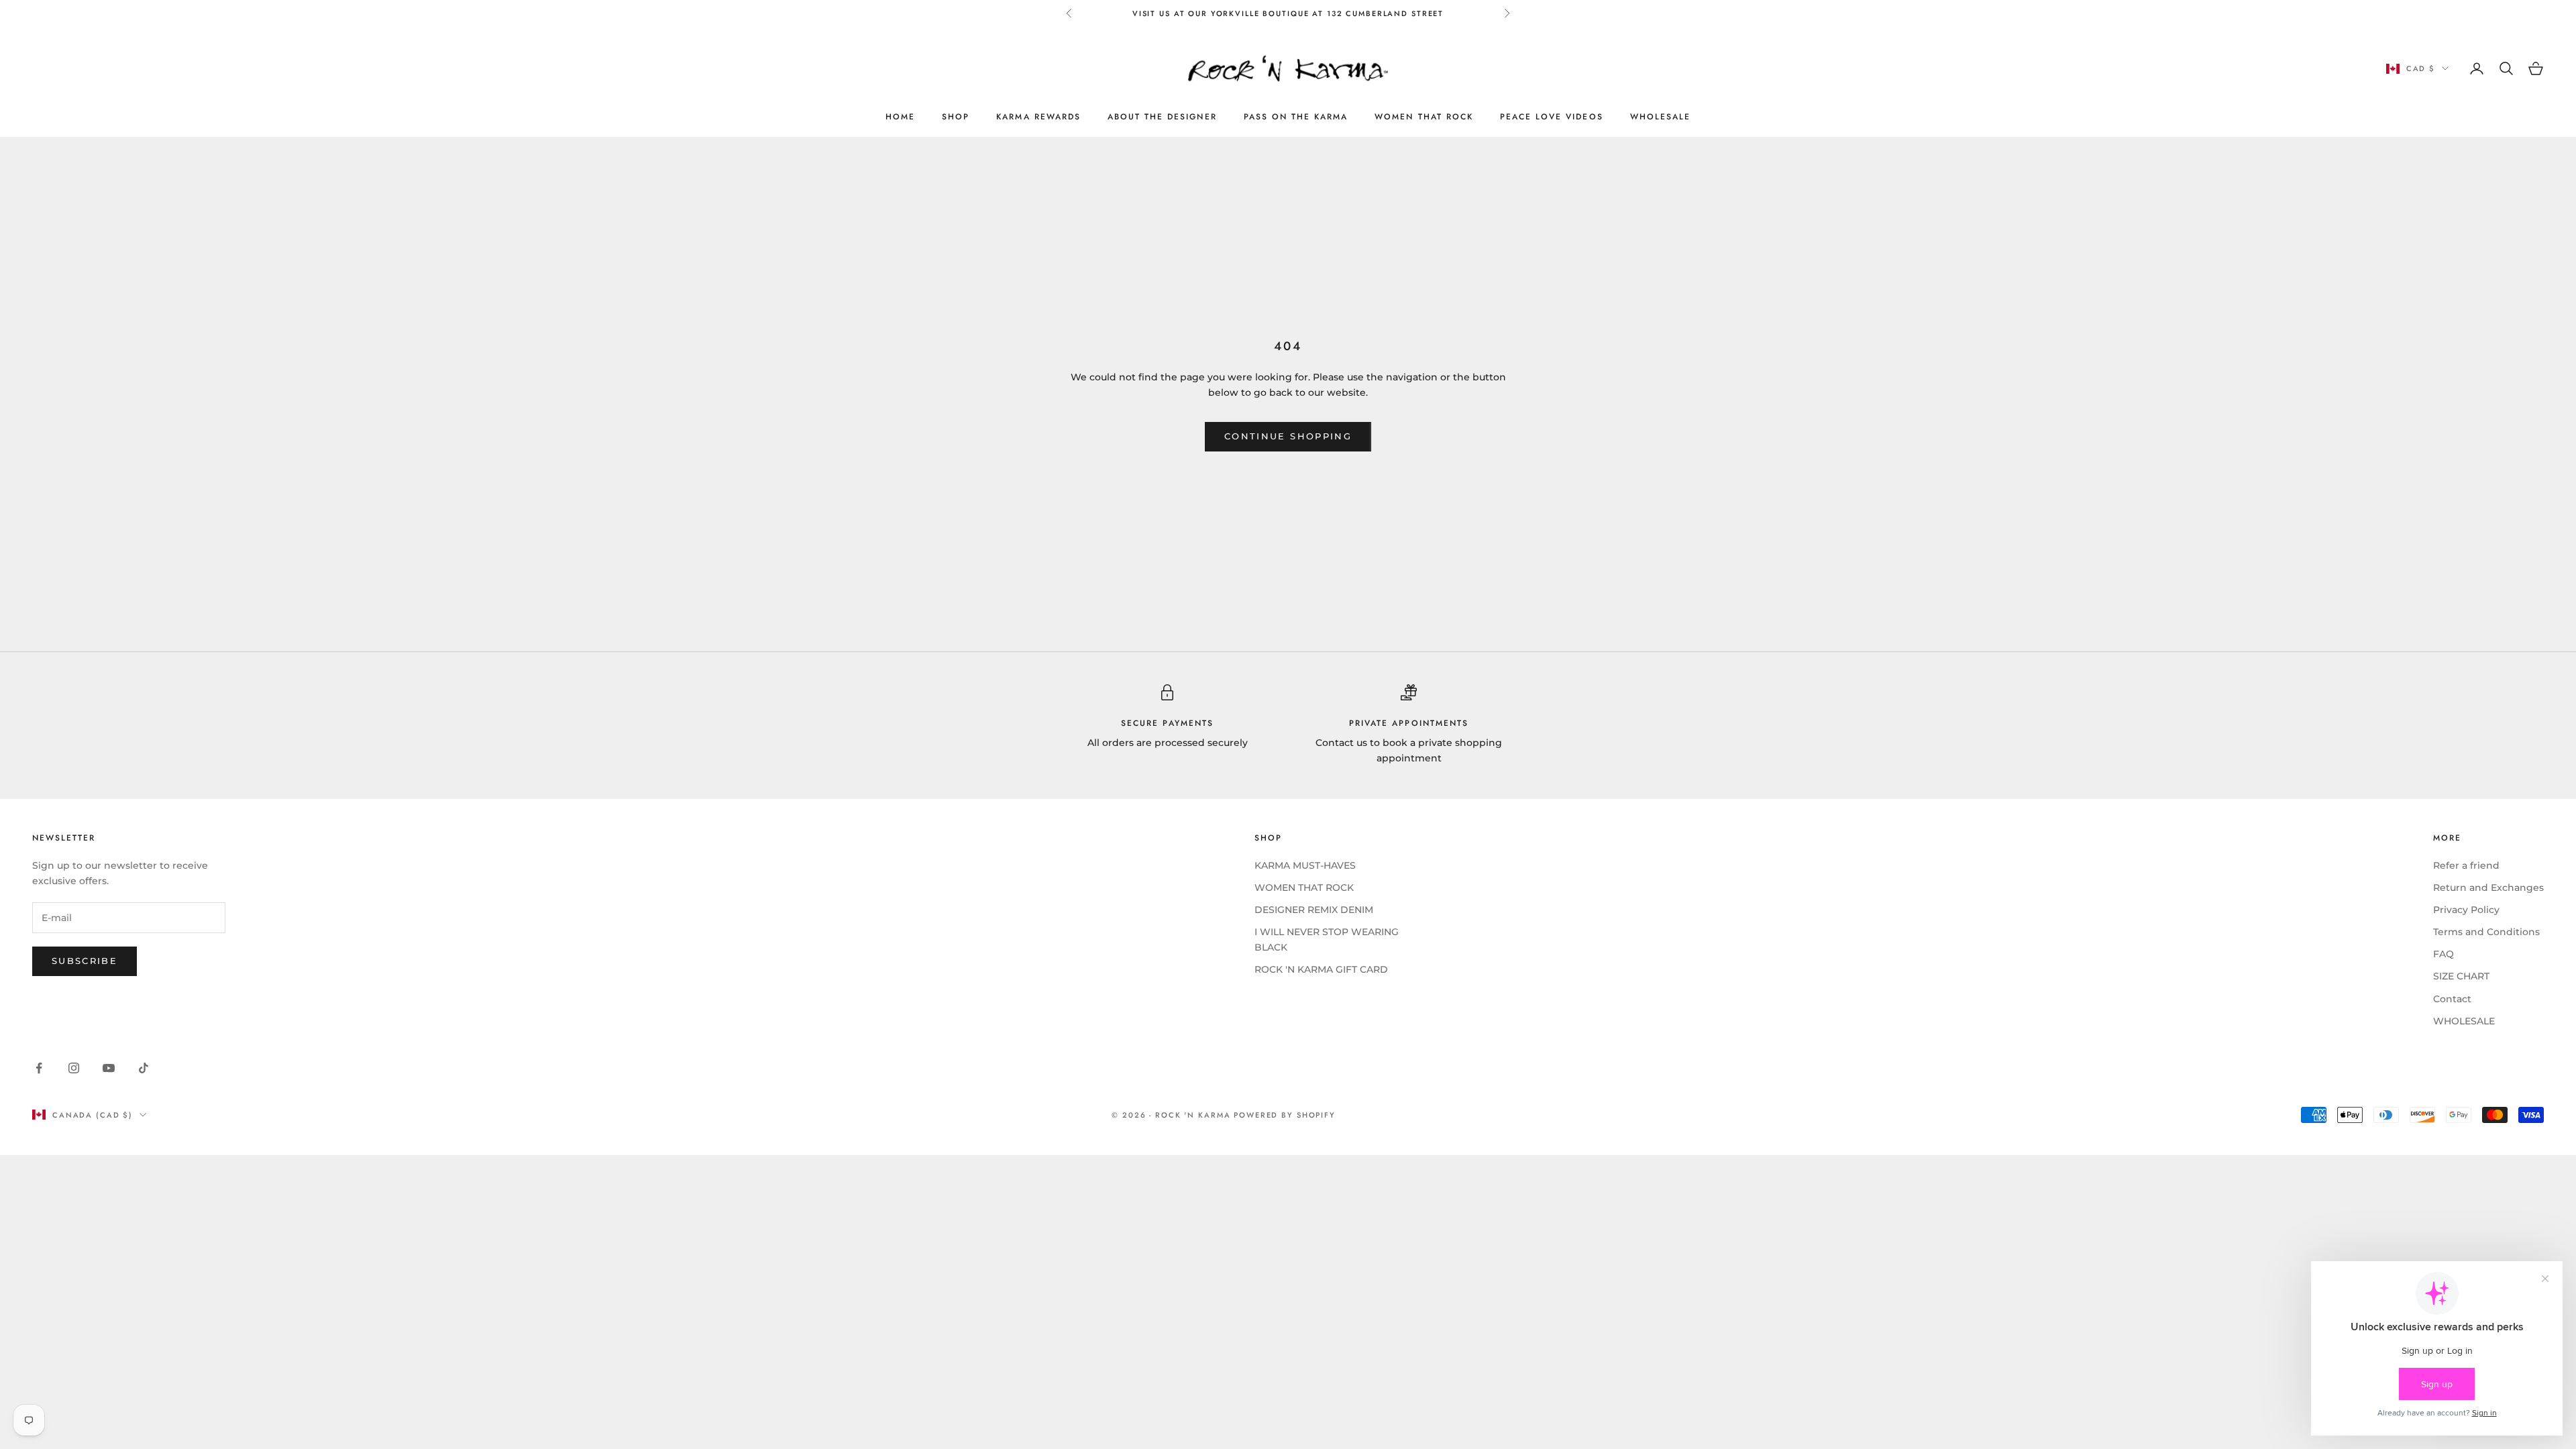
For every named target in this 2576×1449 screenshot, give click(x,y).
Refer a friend (2466, 865)
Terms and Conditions (2486, 932)
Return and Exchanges (2488, 888)
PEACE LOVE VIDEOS (1552, 117)
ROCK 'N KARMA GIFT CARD (1321, 969)
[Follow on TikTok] (144, 1068)
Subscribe (85, 961)
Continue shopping (1288, 436)
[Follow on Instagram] (74, 1068)
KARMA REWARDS (1038, 117)
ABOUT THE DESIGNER (1162, 117)
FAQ (2444, 954)
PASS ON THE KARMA (1296, 117)
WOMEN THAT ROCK (1424, 117)
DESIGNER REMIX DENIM (1314, 910)
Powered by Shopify (1285, 1115)
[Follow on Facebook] (39, 1068)
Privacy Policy (2466, 910)
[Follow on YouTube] (109, 1068)
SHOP (956, 117)
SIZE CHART (2461, 976)
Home (900, 117)
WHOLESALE (1660, 117)
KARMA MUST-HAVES (1305, 865)
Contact (2452, 999)
